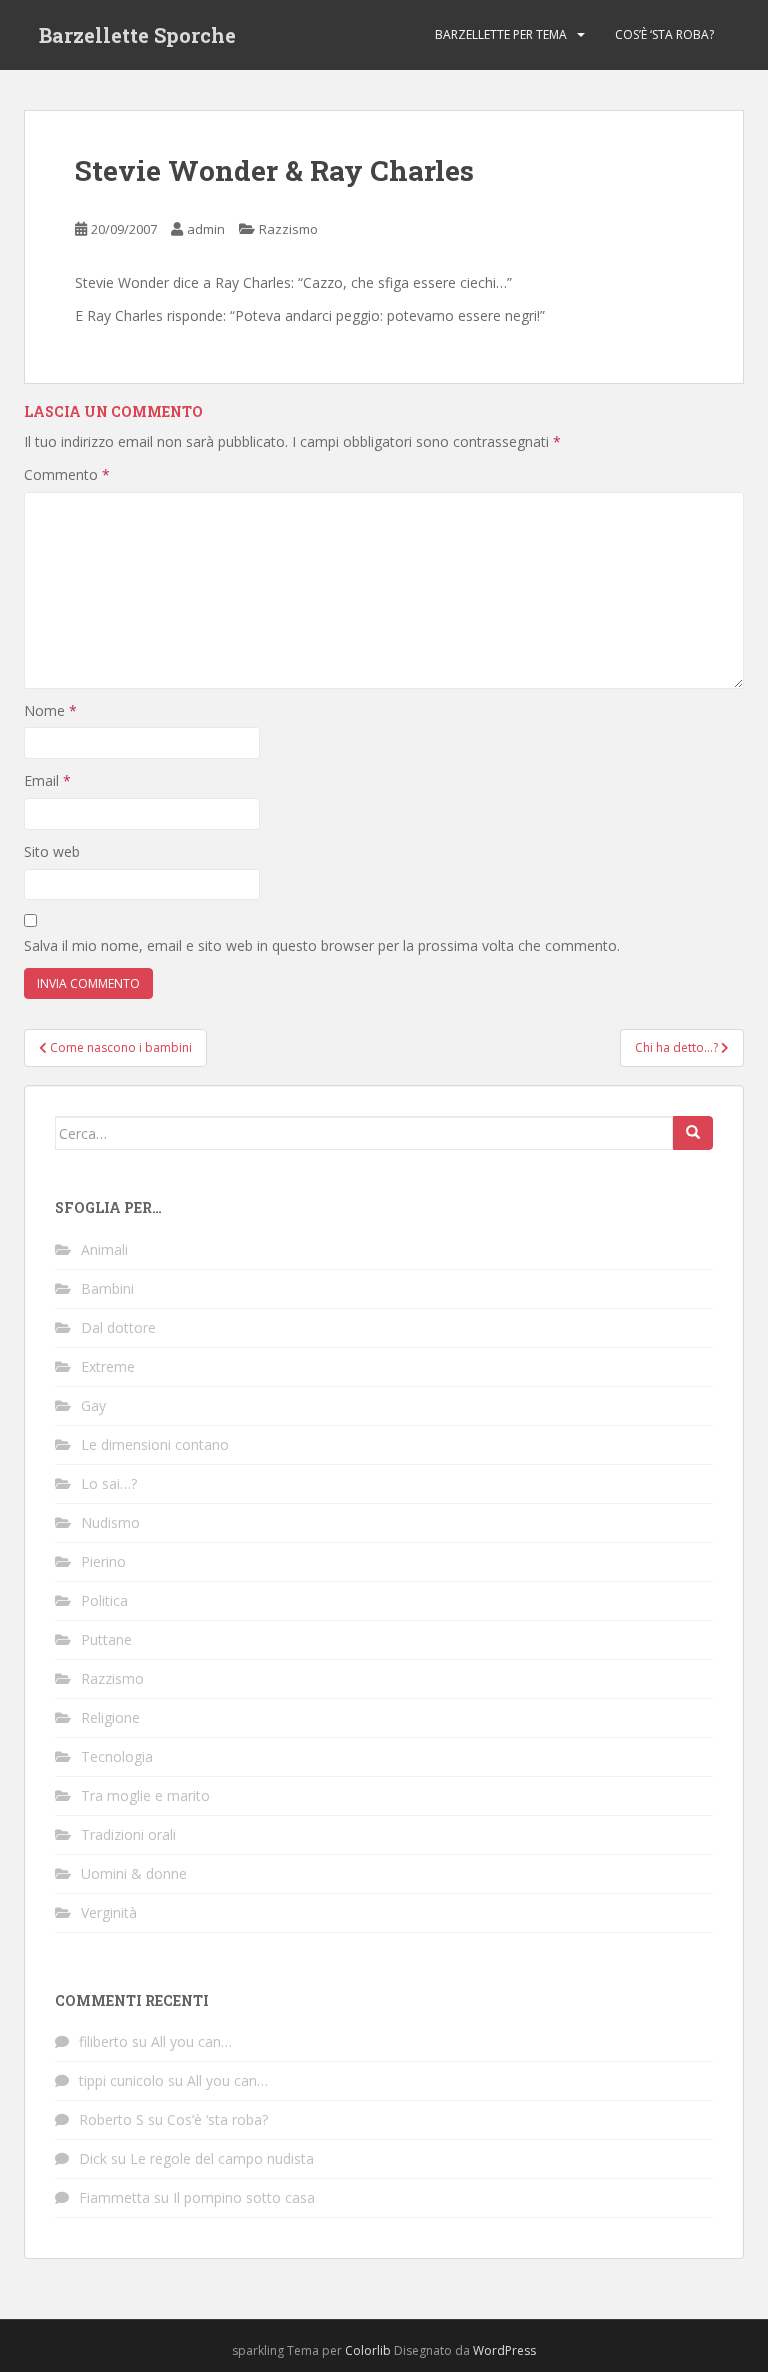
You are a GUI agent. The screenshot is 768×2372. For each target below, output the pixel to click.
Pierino (103, 1561)
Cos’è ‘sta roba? (664, 34)
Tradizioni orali (128, 1834)
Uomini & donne (134, 1873)
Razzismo (288, 229)
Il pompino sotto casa (244, 2197)
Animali (104, 1249)
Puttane (106, 1639)
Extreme (108, 1366)
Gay (93, 1405)
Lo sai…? (109, 1483)
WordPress (504, 2350)
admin (206, 229)
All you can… (191, 2041)
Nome (50, 710)
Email (47, 780)
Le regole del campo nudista (222, 2158)
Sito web (52, 851)
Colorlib (368, 2350)
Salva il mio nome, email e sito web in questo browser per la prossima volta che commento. (322, 945)
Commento (67, 474)
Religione (110, 1717)
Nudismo (110, 1522)
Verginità (109, 1912)
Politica (104, 1600)
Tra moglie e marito (145, 1795)
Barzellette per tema (501, 34)
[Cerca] (693, 1133)
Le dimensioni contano (155, 1444)
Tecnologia (117, 1756)
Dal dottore (118, 1327)
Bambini (107, 1288)
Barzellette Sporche (137, 35)
